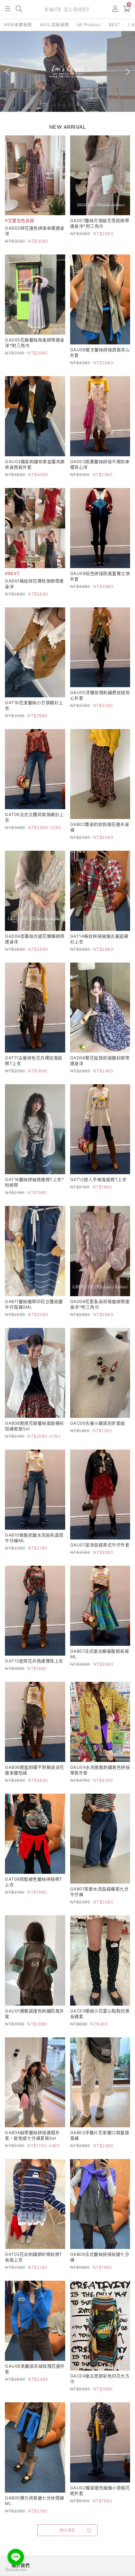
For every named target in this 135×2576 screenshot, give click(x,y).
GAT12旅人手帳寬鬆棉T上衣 (98, 1179)
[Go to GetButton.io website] (16, 2569)
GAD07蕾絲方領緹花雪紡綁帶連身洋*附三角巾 (100, 223)
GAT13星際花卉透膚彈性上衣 (34, 1661)
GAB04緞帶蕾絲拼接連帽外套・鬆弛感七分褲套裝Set (32, 2135)
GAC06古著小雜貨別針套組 (98, 1423)
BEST (114, 25)
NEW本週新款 (18, 25)
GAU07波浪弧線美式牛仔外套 (100, 1545)
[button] (8, 9)
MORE (67, 2530)
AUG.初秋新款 (55, 25)
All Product (89, 25)
